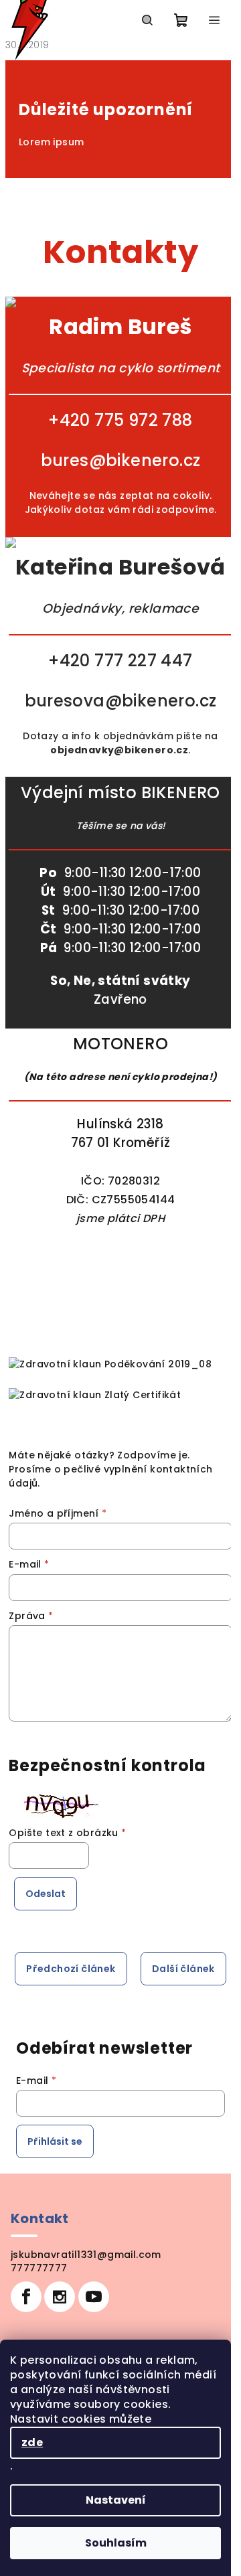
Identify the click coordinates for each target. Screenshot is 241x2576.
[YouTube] (94, 2297)
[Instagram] (60, 2297)
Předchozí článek (71, 1969)
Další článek (183, 1969)
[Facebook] (26, 2297)
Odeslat (46, 1894)
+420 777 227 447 (120, 661)
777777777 (39, 2268)
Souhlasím (116, 2543)
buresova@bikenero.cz (121, 701)
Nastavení (116, 2500)
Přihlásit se (55, 2141)
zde (32, 2442)
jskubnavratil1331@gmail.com (86, 2255)
